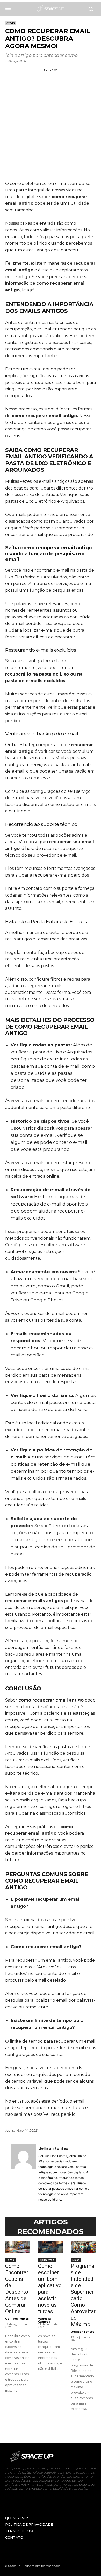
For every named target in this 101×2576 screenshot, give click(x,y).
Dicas (10, 23)
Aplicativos (47, 2260)
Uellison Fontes (53, 2148)
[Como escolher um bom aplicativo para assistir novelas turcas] (51, 2247)
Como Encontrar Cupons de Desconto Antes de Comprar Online (17, 2289)
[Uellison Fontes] (23, 2174)
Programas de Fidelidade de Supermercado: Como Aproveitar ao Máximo (83, 2295)
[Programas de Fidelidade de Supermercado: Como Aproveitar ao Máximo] (83, 2247)
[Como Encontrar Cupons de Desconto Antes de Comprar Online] (18, 2247)
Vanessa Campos (45, 2320)
